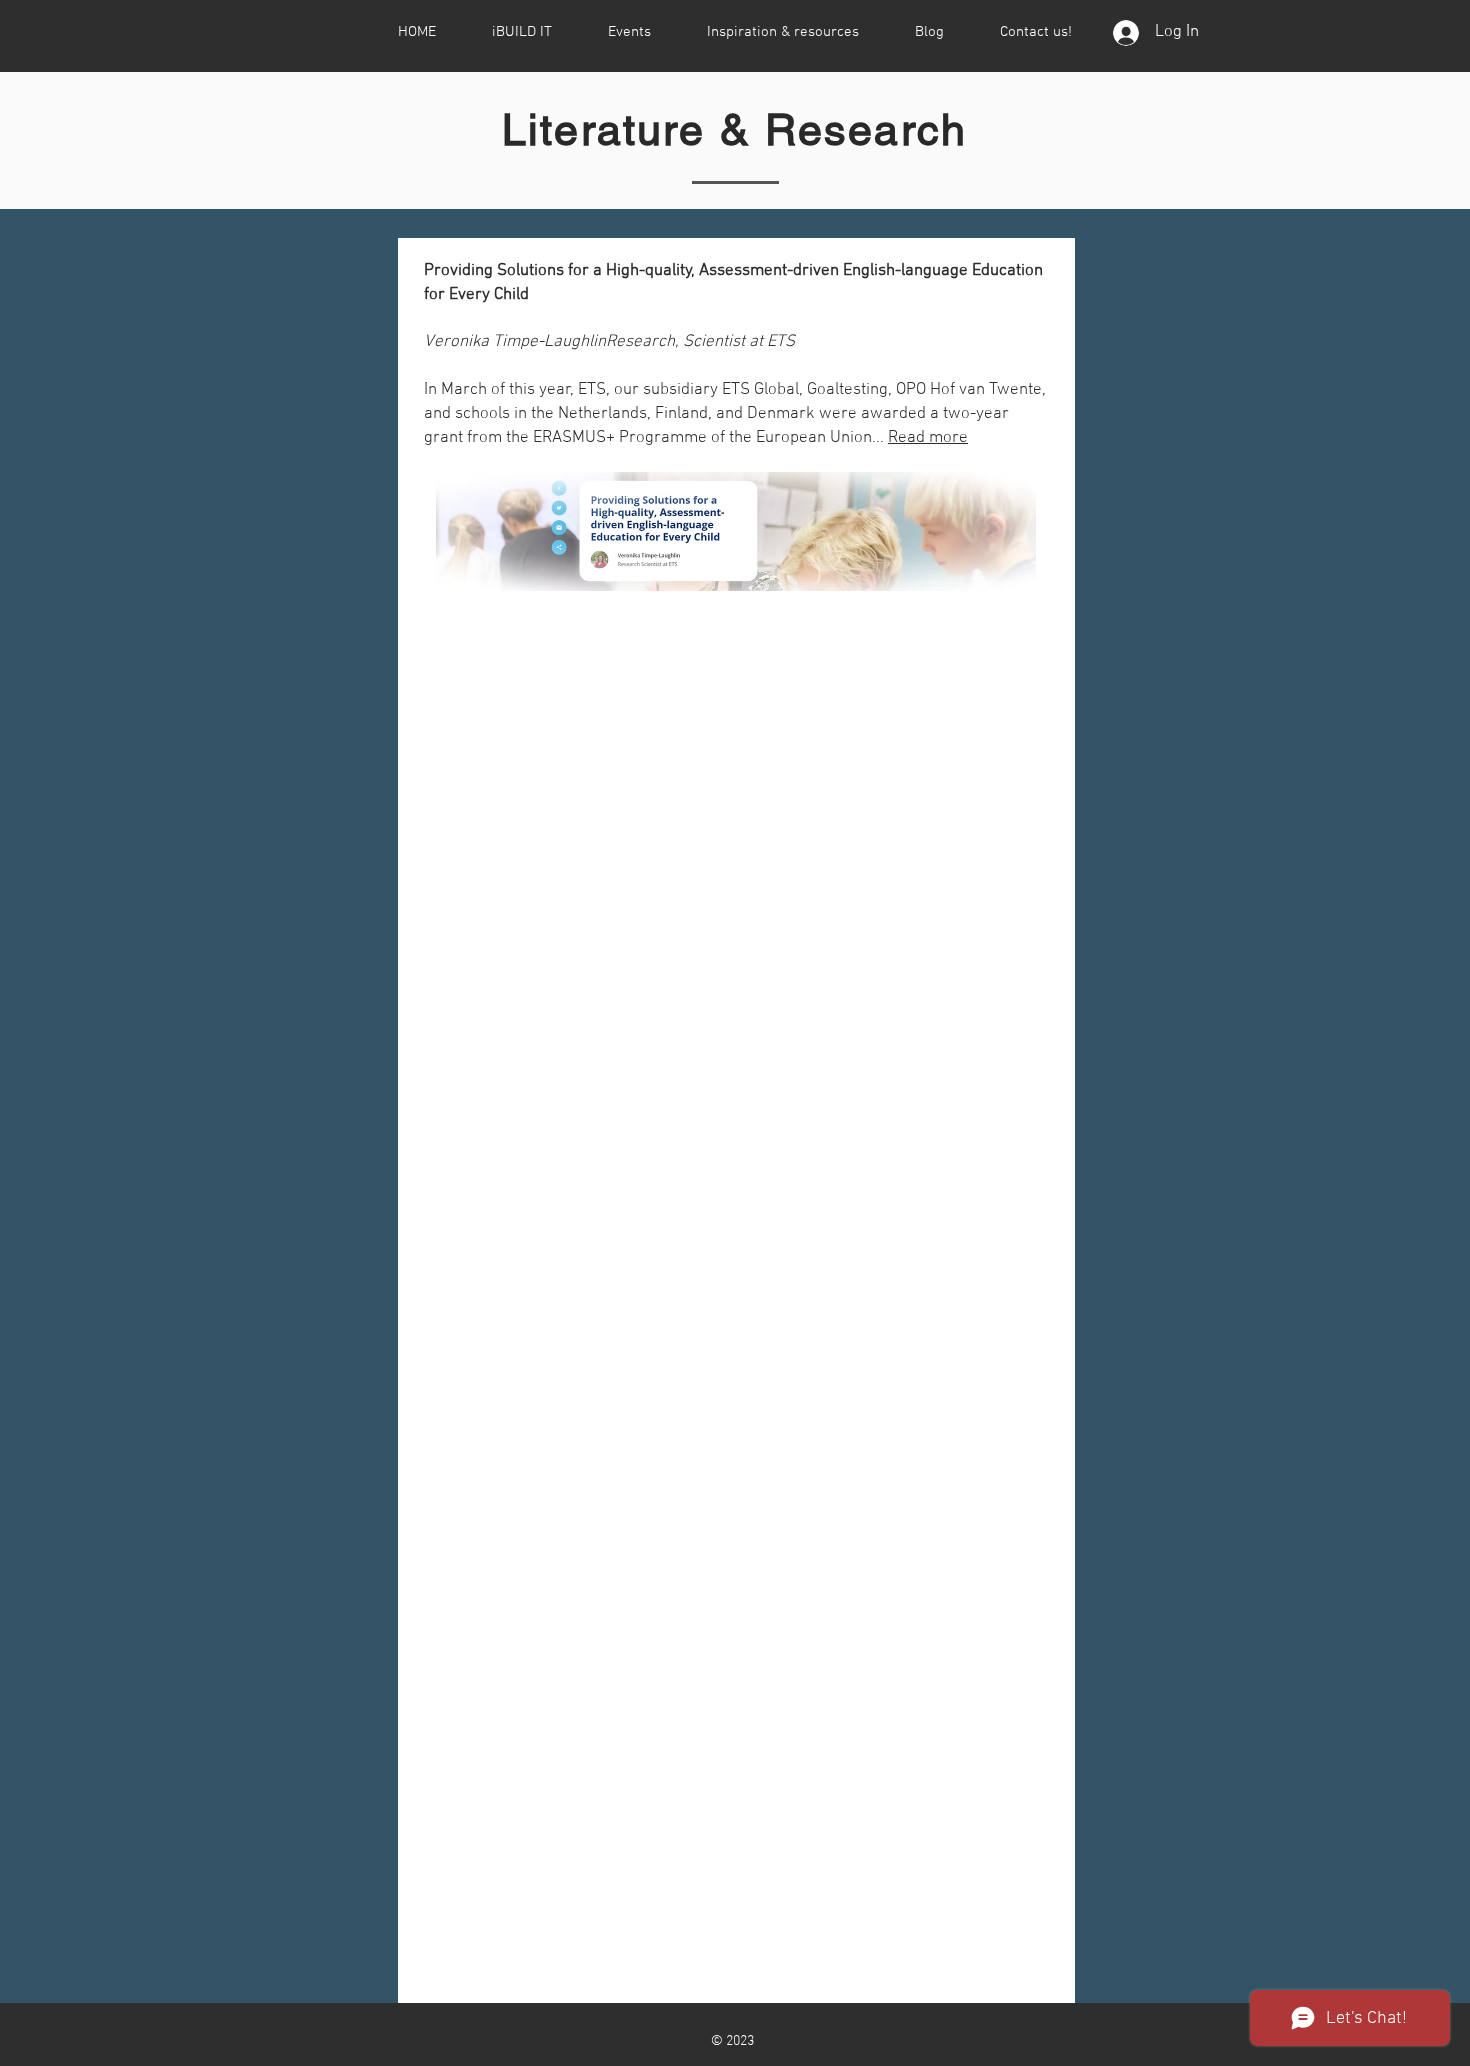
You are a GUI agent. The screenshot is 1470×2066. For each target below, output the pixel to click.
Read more (928, 438)
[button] (522, 32)
